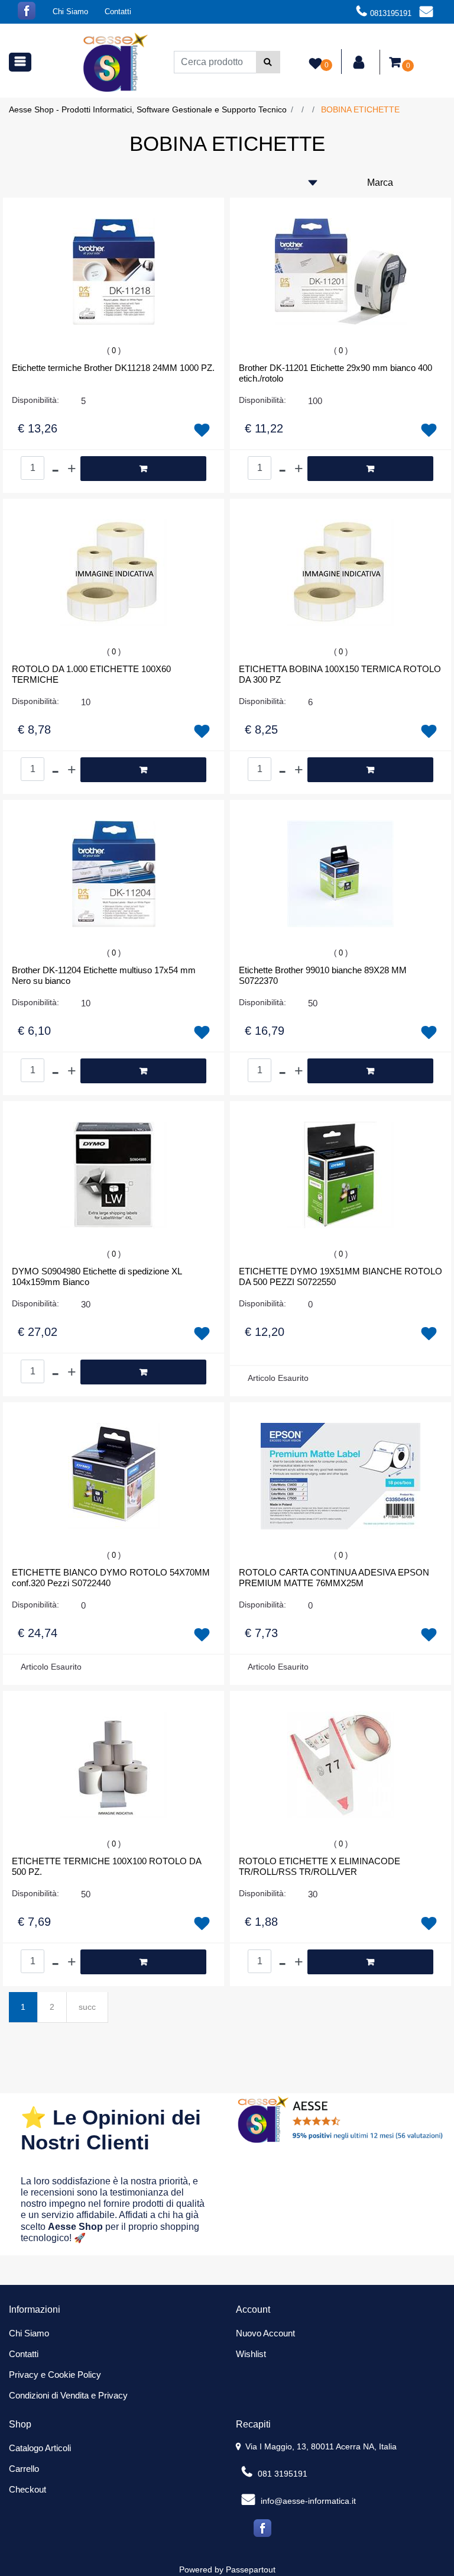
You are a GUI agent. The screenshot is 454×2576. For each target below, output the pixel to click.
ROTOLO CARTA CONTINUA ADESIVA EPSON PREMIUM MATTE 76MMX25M (334, 1578)
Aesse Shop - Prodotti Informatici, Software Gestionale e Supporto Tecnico (148, 109)
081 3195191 (281, 2474)
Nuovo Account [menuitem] (265, 2333)
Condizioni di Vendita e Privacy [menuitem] (68, 2395)
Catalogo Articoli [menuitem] (40, 2448)
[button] (268, 62)
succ (87, 2007)
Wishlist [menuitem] (251, 2354)
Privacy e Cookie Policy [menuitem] (55, 2375)
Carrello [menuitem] (24, 2469)
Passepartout (251, 2569)
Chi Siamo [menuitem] (70, 12)
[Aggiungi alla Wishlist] (202, 431)
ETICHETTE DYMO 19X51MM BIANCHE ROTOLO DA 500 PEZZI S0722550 (340, 1276)
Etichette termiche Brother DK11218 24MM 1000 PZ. (113, 368)
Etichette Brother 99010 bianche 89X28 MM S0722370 (323, 975)
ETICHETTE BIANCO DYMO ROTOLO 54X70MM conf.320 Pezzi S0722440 (111, 1578)
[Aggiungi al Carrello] (143, 469)
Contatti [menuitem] (118, 12)
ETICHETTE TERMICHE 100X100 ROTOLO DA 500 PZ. (106, 1866)
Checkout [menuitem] (27, 2489)
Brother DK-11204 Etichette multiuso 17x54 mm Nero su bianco (104, 975)
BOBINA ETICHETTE (360, 109)
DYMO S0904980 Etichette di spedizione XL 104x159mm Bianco (97, 1276)
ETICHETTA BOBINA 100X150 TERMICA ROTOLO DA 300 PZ (340, 674)
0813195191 (391, 13)
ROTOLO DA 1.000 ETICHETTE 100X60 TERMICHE (91, 674)
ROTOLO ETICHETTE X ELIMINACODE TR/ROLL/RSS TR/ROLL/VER (320, 1866)
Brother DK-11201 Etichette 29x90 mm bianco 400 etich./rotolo (335, 373)
